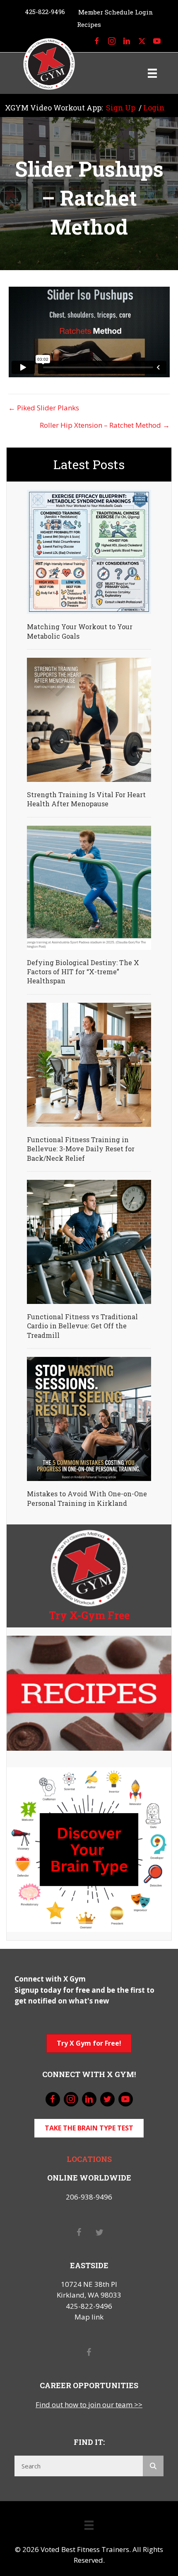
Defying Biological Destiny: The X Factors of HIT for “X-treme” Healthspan (83, 972)
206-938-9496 (89, 2197)
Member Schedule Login (116, 12)
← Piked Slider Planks (44, 408)
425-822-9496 (45, 12)
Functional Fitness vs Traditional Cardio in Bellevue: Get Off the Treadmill (82, 1326)
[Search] (153, 2466)
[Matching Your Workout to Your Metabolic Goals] (89, 551)
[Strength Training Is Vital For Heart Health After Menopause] (89, 719)
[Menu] (152, 73)
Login (154, 108)
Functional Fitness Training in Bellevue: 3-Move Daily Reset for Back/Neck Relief (81, 1149)
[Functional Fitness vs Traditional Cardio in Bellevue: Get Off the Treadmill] (89, 1241)
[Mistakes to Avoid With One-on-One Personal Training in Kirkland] (89, 1418)
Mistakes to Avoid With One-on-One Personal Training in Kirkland (87, 1498)
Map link (89, 2317)
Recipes (89, 24)
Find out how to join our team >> (89, 2405)
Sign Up (121, 108)
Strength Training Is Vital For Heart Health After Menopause (86, 799)
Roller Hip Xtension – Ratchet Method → (105, 425)
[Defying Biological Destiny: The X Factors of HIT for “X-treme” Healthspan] (89, 887)
